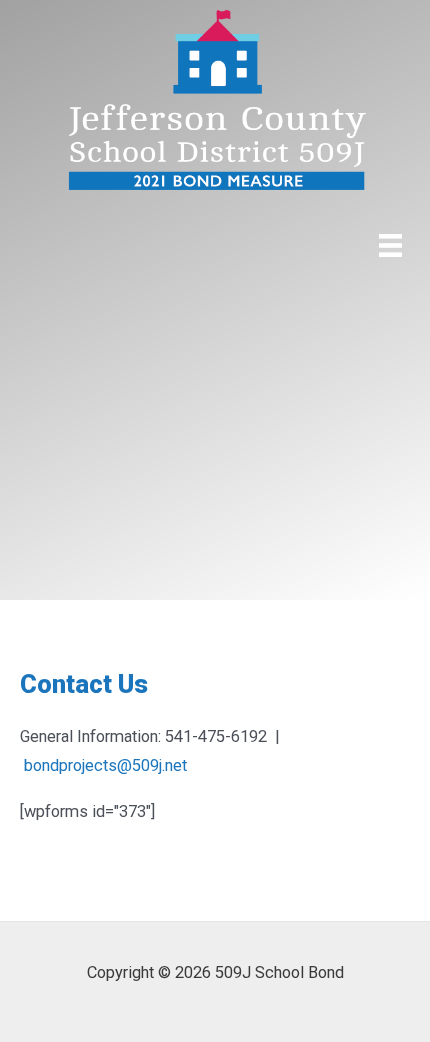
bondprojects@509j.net (105, 765)
